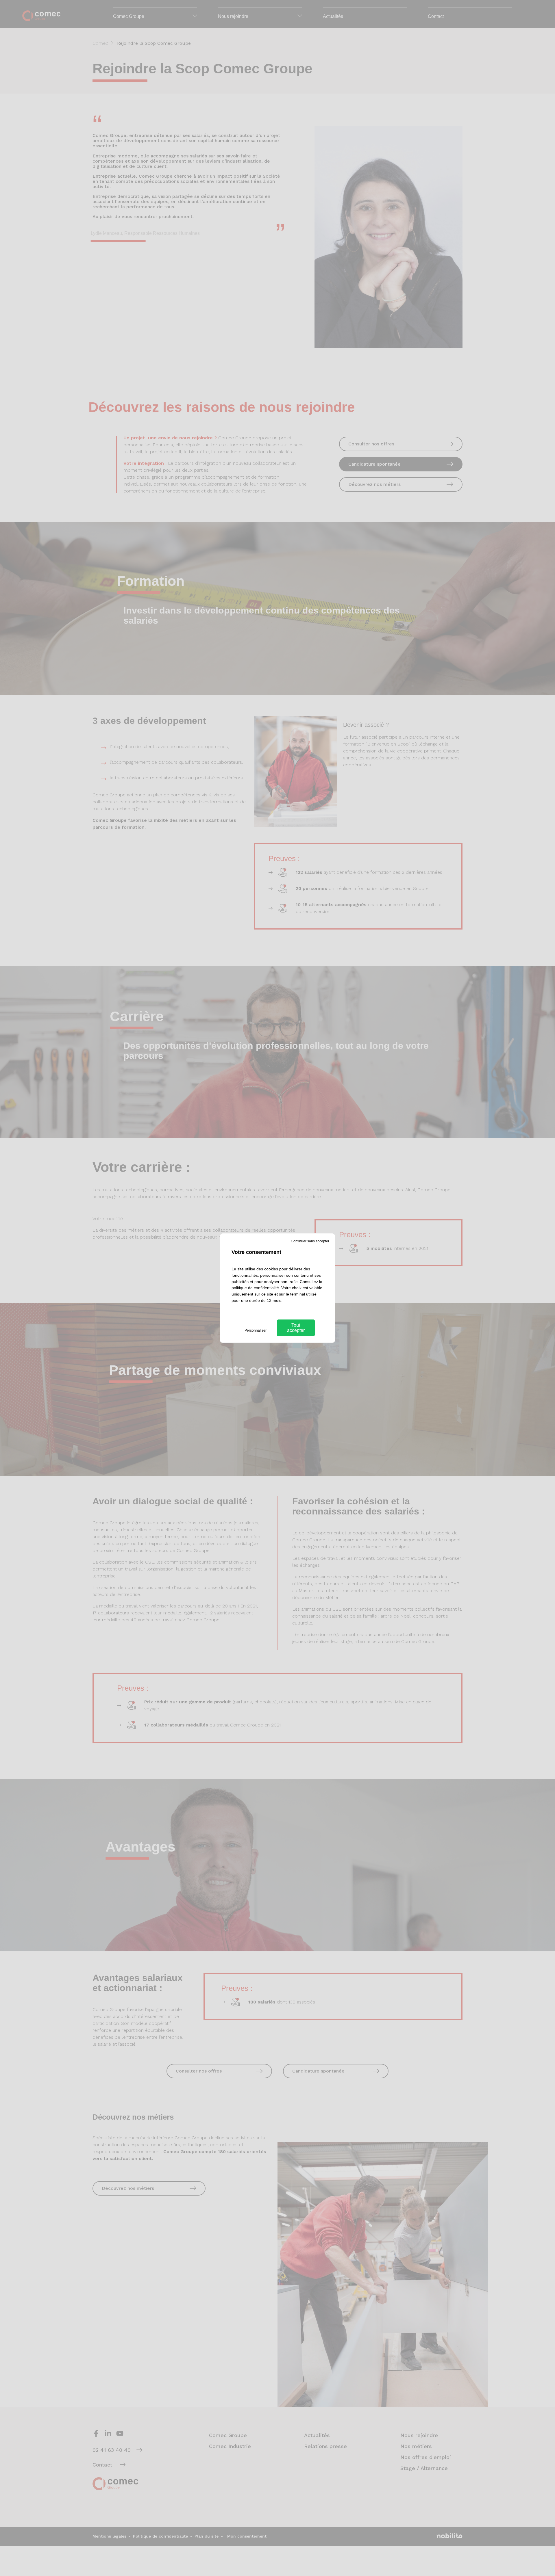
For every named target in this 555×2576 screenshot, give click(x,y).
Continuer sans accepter (310, 1241)
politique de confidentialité (255, 1288)
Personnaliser (256, 1330)
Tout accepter (296, 1328)
